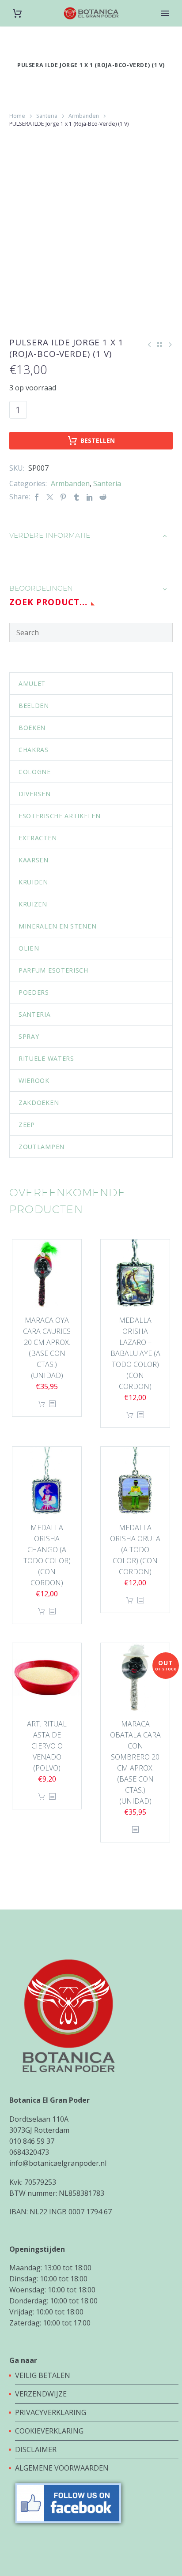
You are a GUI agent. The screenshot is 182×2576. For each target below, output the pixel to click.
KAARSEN (34, 860)
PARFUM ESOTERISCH (53, 970)
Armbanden (84, 116)
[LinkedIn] (90, 497)
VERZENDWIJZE (41, 2394)
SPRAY (29, 1036)
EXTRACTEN (38, 838)
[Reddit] (103, 497)
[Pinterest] (63, 497)
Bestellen (98, 440)
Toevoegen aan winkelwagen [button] (42, 1404)
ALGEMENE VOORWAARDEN (62, 2468)
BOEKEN (32, 728)
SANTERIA (35, 1014)
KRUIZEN (33, 904)
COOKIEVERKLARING (49, 2431)
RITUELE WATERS (46, 1058)
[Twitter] (50, 497)
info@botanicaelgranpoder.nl (58, 2163)
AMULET (32, 683)
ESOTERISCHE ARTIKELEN (60, 816)
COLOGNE (35, 772)
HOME (165, 27)
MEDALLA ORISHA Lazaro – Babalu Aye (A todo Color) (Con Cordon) (135, 1353)
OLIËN (29, 948)
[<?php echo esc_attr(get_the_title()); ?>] (52, 1404)
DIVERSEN (35, 794)
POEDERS (34, 992)
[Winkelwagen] (17, 13)
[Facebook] (37, 497)
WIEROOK (34, 1080)
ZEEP (27, 1125)
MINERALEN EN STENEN (57, 926)
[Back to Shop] (159, 344)
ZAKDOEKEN (39, 1103)
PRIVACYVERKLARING (51, 2412)
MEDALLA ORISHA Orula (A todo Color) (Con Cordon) (135, 1550)
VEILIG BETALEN (44, 2375)
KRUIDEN (33, 882)
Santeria (47, 116)
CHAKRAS (34, 750)
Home (17, 116)
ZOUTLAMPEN (42, 1147)
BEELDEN (34, 706)
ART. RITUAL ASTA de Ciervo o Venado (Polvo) (47, 1746)
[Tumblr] (76, 497)
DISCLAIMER (36, 2449)
